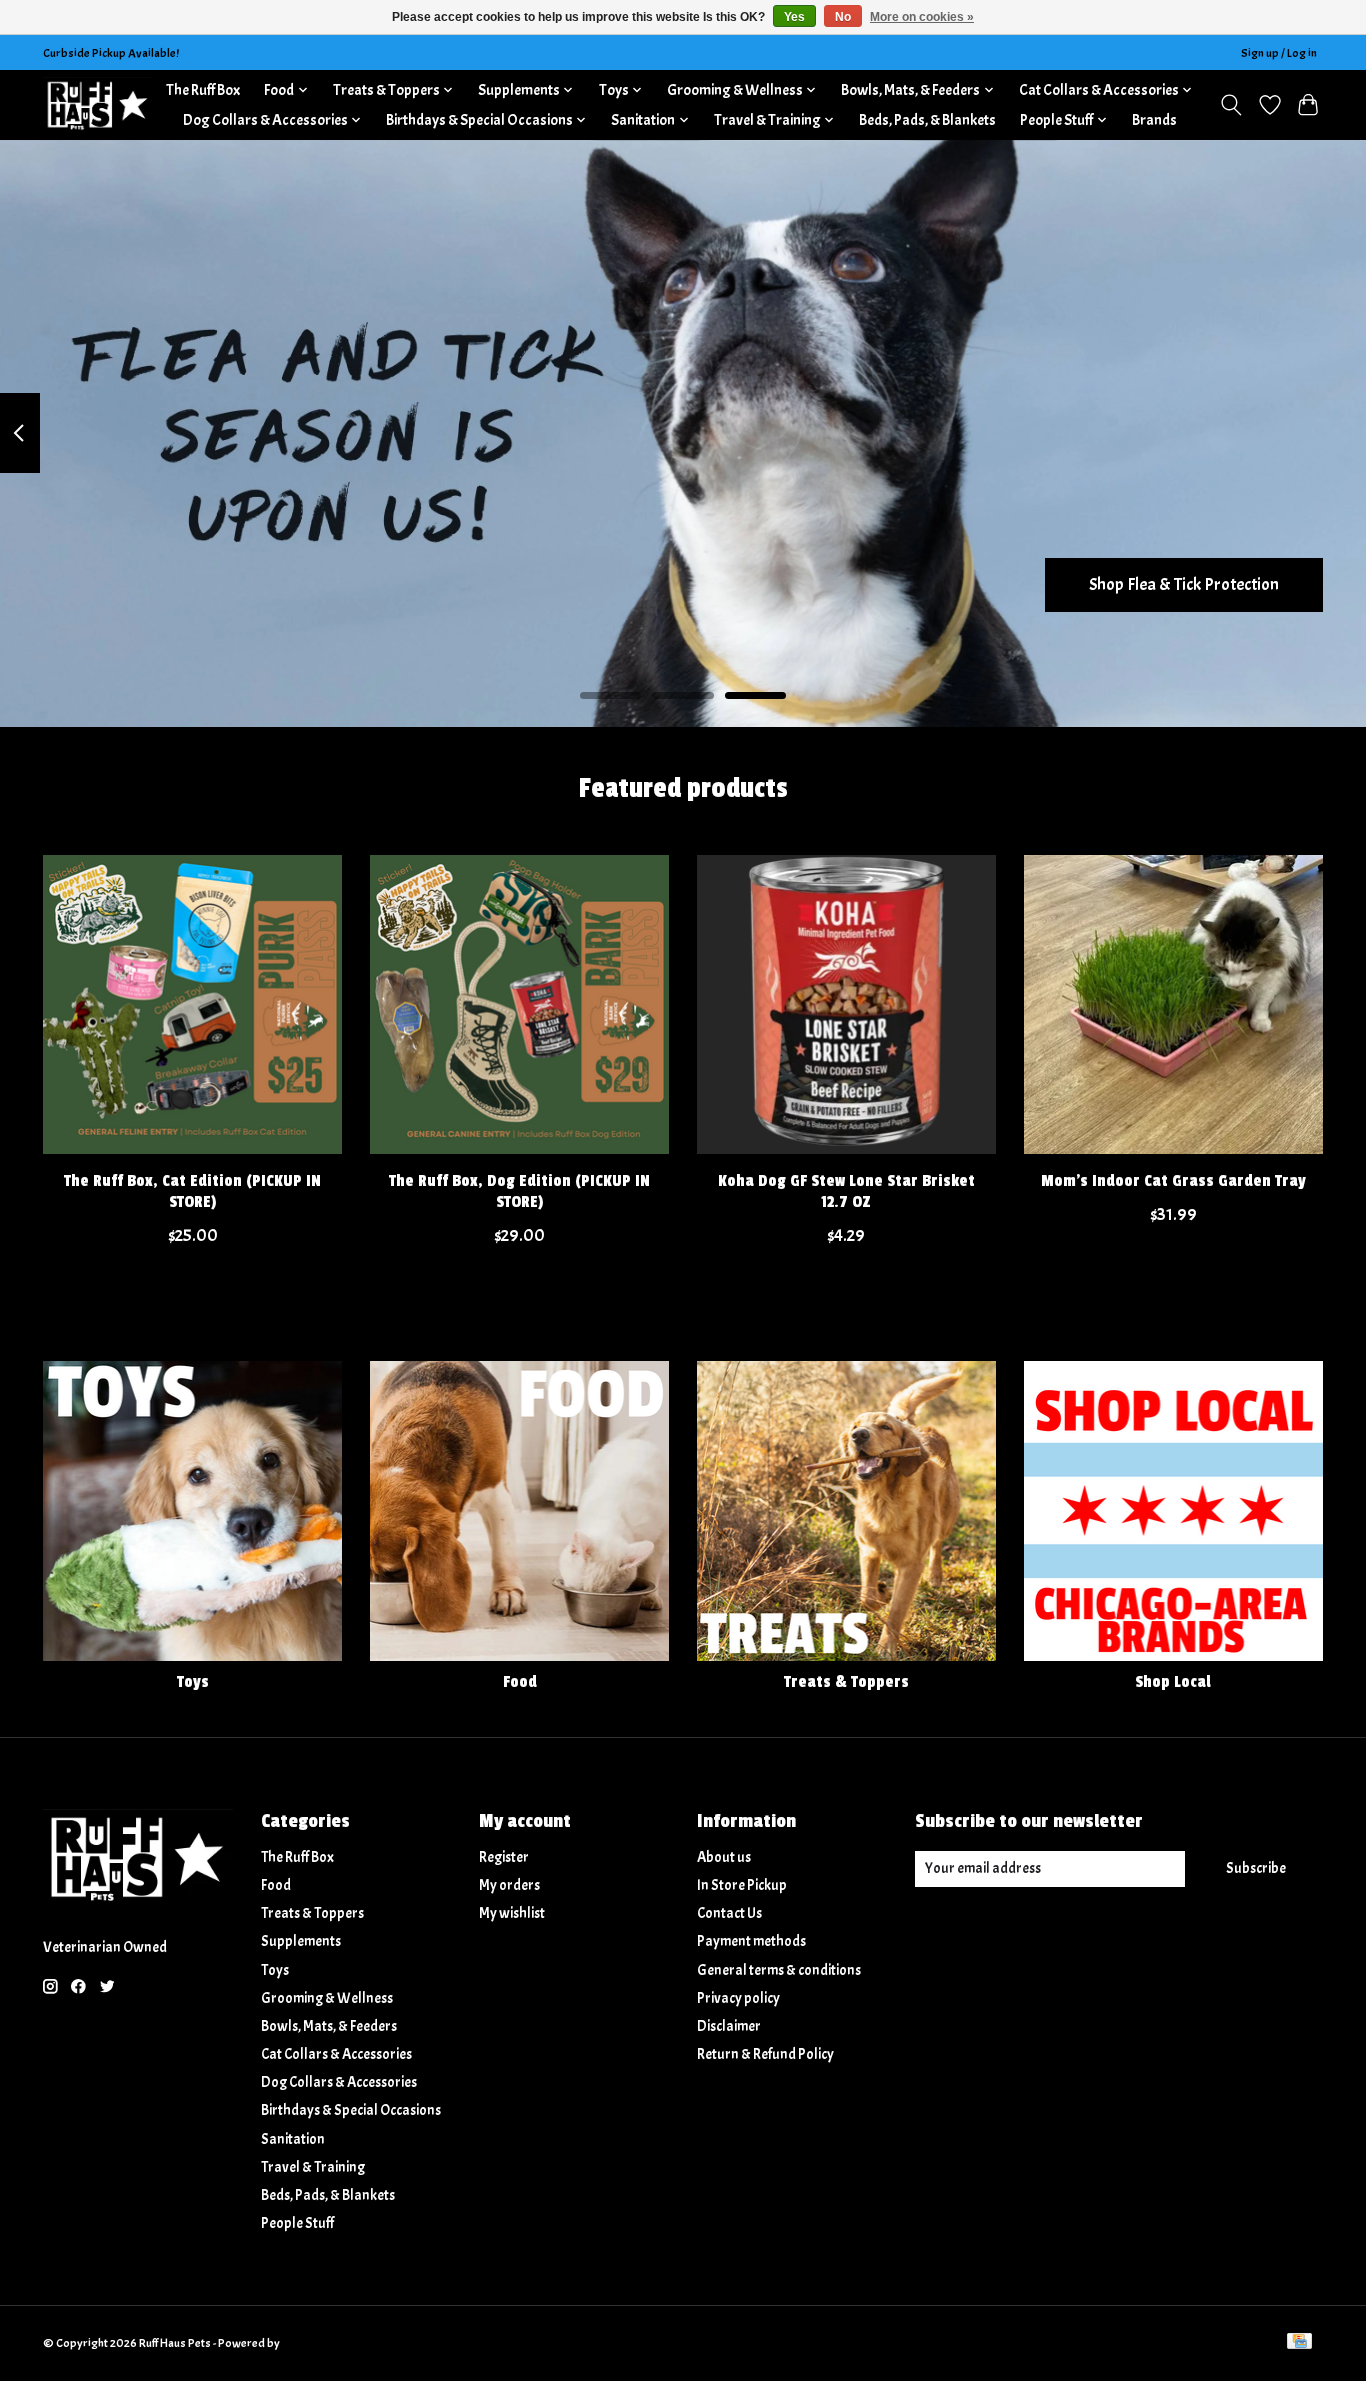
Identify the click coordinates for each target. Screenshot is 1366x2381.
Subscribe (1256, 1868)
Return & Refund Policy (765, 2054)
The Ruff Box (203, 90)
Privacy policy (738, 1998)
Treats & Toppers (846, 1682)
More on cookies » (922, 17)
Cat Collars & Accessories (336, 2054)
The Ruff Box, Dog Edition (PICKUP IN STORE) (519, 1191)
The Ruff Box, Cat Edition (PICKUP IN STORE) (192, 1191)
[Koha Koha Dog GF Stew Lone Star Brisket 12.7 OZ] (846, 1004)
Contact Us (729, 1913)
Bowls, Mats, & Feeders (329, 2026)
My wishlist (512, 1913)
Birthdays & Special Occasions (351, 2110)
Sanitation (293, 2139)
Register (504, 1857)
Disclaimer (729, 2026)
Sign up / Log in (1279, 53)
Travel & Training (313, 2167)
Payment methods (751, 1941)
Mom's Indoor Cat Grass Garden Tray (1173, 1181)
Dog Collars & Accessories (339, 2082)
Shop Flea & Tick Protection (1184, 584)
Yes (794, 17)
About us (724, 1857)
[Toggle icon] (1231, 105)
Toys (193, 1682)
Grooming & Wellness (327, 1998)
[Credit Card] (1299, 2343)
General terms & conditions (779, 1970)
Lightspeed (310, 2343)
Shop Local (1173, 1682)
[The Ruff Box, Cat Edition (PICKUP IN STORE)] (192, 1004)
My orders (509, 1885)
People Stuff (297, 2223)
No (843, 17)
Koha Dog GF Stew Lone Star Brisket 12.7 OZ (846, 1191)
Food (520, 1682)
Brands (1154, 120)
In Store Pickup (742, 1885)
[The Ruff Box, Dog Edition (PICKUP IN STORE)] (519, 1004)
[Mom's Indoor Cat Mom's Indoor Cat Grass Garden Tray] (1173, 1004)
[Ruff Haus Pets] (98, 104)
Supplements (301, 1941)
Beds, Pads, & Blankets (927, 120)
